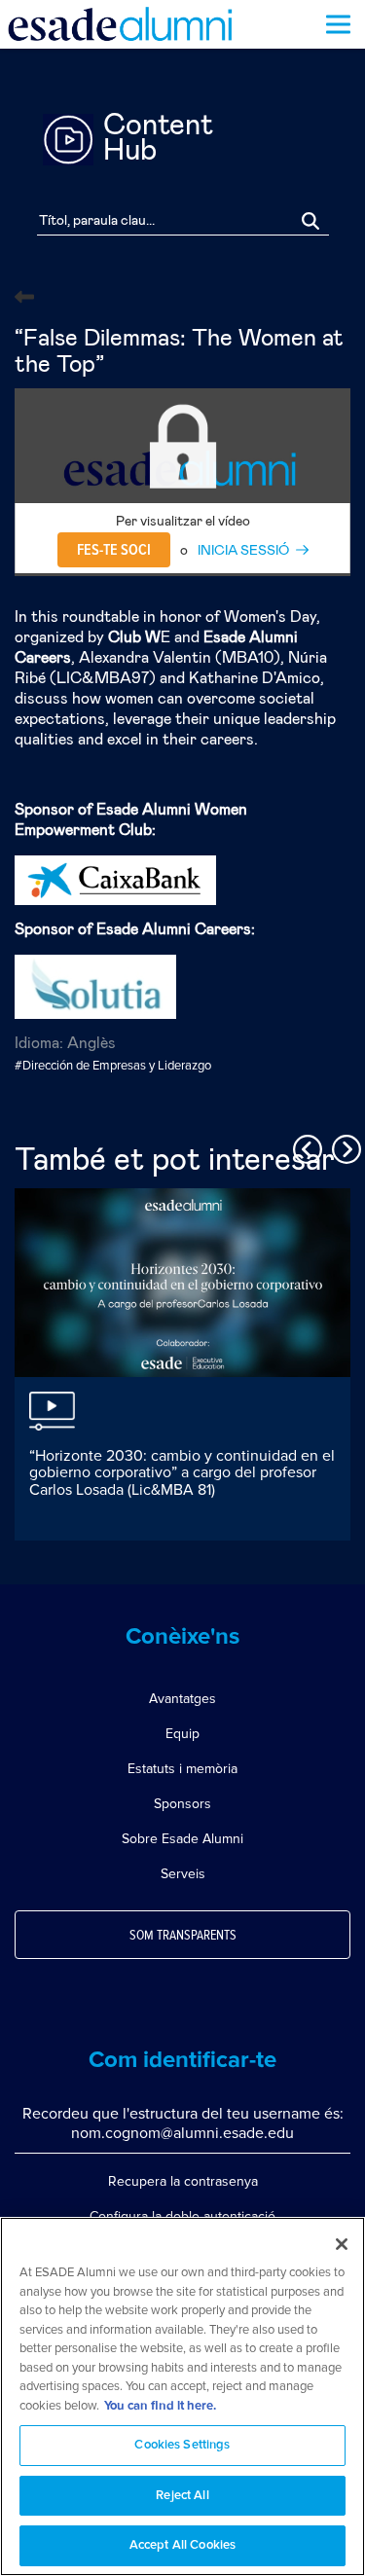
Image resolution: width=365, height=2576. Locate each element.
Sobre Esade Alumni (182, 1839)
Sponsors (182, 1804)
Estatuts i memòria (182, 1769)
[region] (182, 2396)
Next (344, 1146)
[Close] (342, 2244)
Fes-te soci (114, 550)
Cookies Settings (182, 2445)
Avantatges (182, 1699)
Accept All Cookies (182, 2545)
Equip (182, 1734)
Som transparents (183, 1936)
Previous (305, 1146)
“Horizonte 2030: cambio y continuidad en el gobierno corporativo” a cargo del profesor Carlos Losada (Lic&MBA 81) (182, 1473)
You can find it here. (160, 2406)
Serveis (183, 1874)
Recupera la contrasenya (183, 2181)
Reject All (182, 2496)
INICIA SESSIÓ (243, 551)
